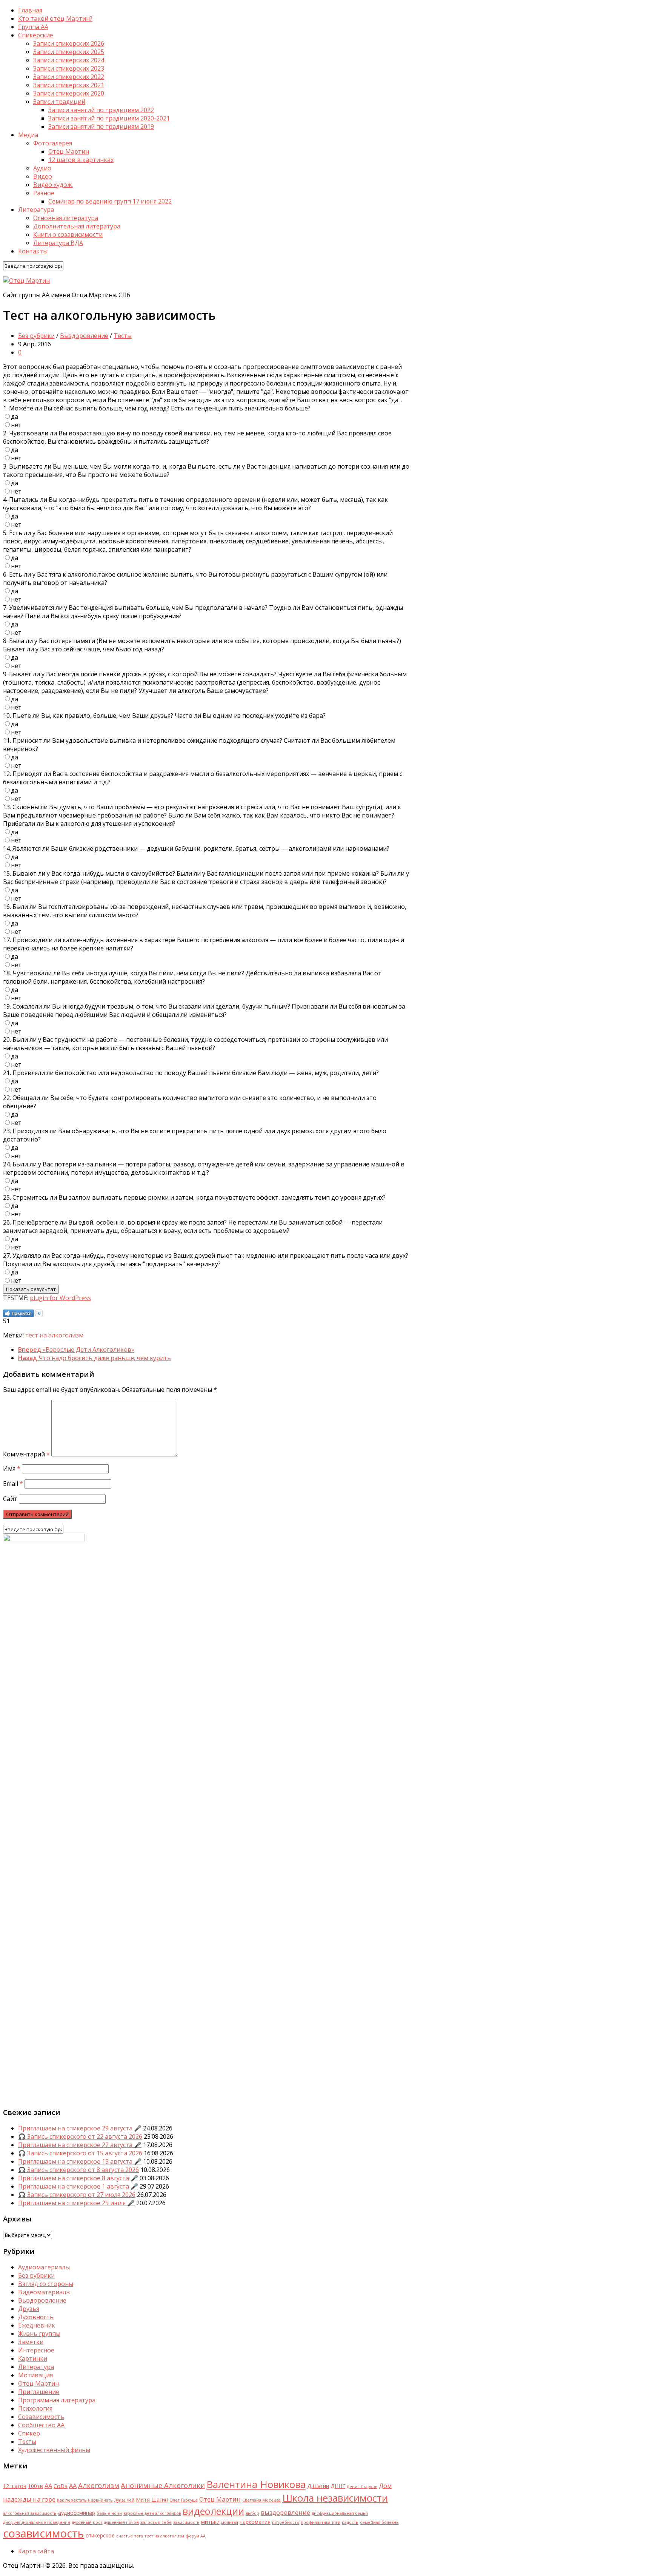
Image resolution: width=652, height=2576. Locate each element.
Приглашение (39, 2392)
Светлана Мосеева (261, 2500)
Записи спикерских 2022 (69, 77)
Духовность (36, 2317)
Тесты (123, 336)
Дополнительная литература (77, 226)
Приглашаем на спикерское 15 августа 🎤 (80, 2161)
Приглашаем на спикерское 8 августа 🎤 (78, 2178)
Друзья (29, 2309)
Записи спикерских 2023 (69, 68)
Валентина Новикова (256, 2484)
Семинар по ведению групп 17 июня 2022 (110, 201)
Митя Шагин (152, 2500)
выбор (252, 2513)
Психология (35, 2408)
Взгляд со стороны (46, 2284)
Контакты (33, 251)
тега (139, 2536)
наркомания (255, 2522)
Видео (43, 176)
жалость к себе (156, 2522)
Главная (30, 10)
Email (13, 1484)
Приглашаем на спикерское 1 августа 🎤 (78, 2186)
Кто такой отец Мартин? (55, 19)
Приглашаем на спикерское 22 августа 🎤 (80, 2145)
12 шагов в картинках (81, 160)
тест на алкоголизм (54, 1335)
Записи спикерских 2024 (69, 60)
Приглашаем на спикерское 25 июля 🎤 (76, 2203)
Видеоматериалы (44, 2292)
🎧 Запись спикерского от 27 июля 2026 (77, 2195)
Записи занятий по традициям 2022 (101, 110)
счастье (125, 2536)
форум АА (196, 2536)
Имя (12, 1468)
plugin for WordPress (60, 1298)
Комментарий (26, 1454)
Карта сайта (36, 2551)
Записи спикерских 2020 (69, 93)
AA (48, 2486)
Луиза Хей (124, 2500)
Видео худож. (53, 185)
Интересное (36, 2350)
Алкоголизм (99, 2485)
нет (16, 425)
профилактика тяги (321, 2522)
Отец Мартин (69, 151)
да (15, 416)
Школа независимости (335, 2498)
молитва (230, 2522)
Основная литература (66, 218)
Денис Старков (362, 2487)
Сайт (10, 1499)
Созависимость (41, 2417)
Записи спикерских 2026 (69, 43)
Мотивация (35, 2375)
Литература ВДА (58, 243)
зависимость (186, 2522)
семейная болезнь (379, 2522)
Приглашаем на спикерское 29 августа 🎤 (80, 2128)
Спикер (29, 2433)
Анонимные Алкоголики (163, 2485)
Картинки (33, 2359)
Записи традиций (59, 102)
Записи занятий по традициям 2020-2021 (109, 118)
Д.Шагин (318, 2486)
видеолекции (213, 2511)
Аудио (42, 168)
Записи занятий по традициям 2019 (101, 126)
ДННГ (338, 2486)
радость (350, 2522)
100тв (35, 2486)
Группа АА (33, 27)
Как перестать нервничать (85, 2500)
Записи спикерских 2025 (69, 52)
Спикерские (36, 35)
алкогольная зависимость (30, 2513)
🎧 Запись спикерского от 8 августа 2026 (78, 2170)
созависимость (44, 2533)
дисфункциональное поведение (37, 2522)
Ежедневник (37, 2325)
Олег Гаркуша (184, 2500)
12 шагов (15, 2486)
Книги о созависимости (68, 234)
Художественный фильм (54, 2450)
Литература (36, 2367)
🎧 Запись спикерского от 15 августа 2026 (80, 2153)
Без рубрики (36, 336)
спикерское (100, 2535)
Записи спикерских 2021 (69, 85)
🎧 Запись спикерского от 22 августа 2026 (80, 2136)
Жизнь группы (39, 2334)
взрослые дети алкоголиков (152, 2513)
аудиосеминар (77, 2513)
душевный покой (121, 2522)
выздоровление (285, 2512)
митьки (210, 2522)
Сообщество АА (41, 2425)
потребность (286, 2522)
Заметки (31, 2342)
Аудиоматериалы (44, 2267)
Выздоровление (84, 336)
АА (73, 2486)
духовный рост (87, 2522)
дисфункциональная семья (340, 2513)
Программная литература (57, 2400)
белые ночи (109, 2513)
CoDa (61, 2486)
